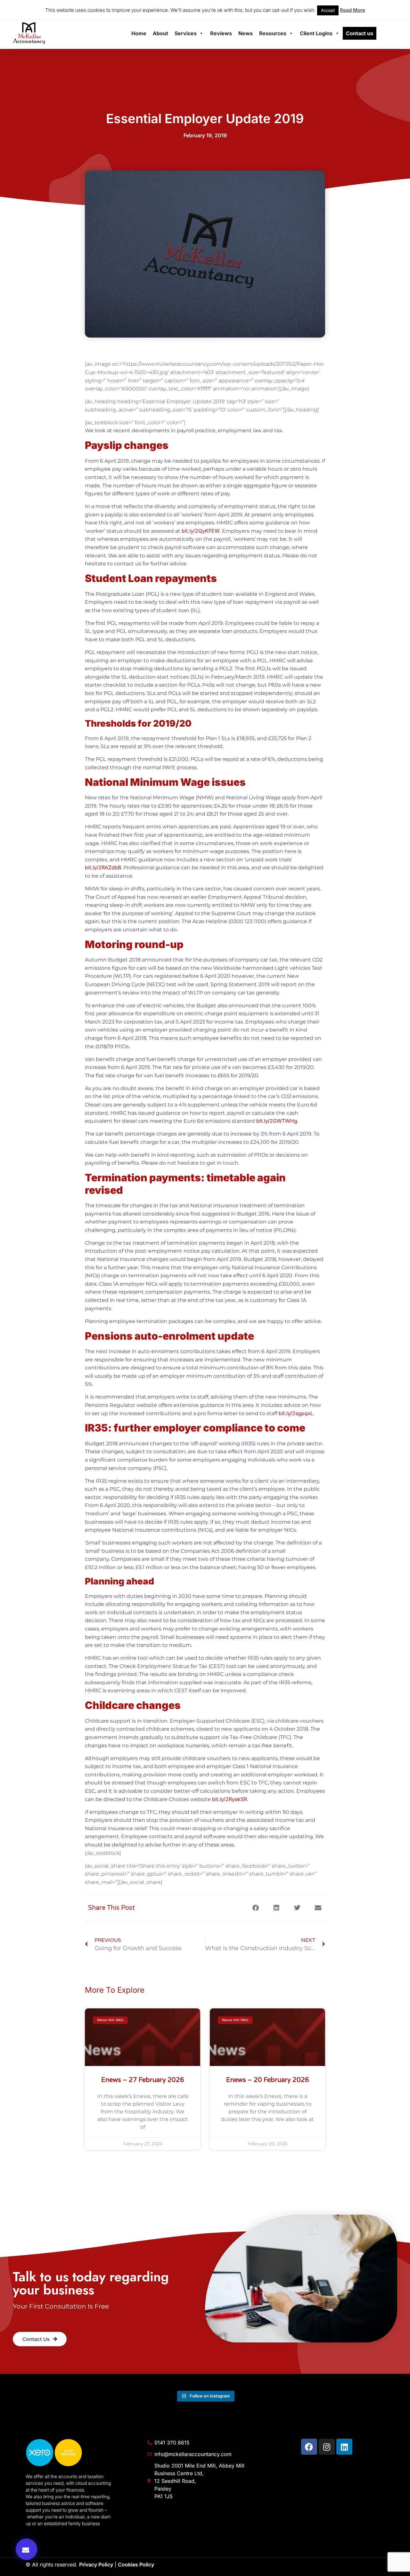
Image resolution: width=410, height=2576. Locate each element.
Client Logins (316, 33)
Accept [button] (328, 10)
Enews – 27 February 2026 (143, 2080)
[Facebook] (309, 2447)
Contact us (360, 33)
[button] (26, 2549)
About (160, 33)
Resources (273, 33)
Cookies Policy (136, 2564)
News (246, 33)
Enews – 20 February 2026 (268, 2080)
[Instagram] (327, 2447)
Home (139, 33)
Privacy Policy (96, 2564)
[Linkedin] (344, 2447)
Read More (353, 10)
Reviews (221, 33)
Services (186, 33)
